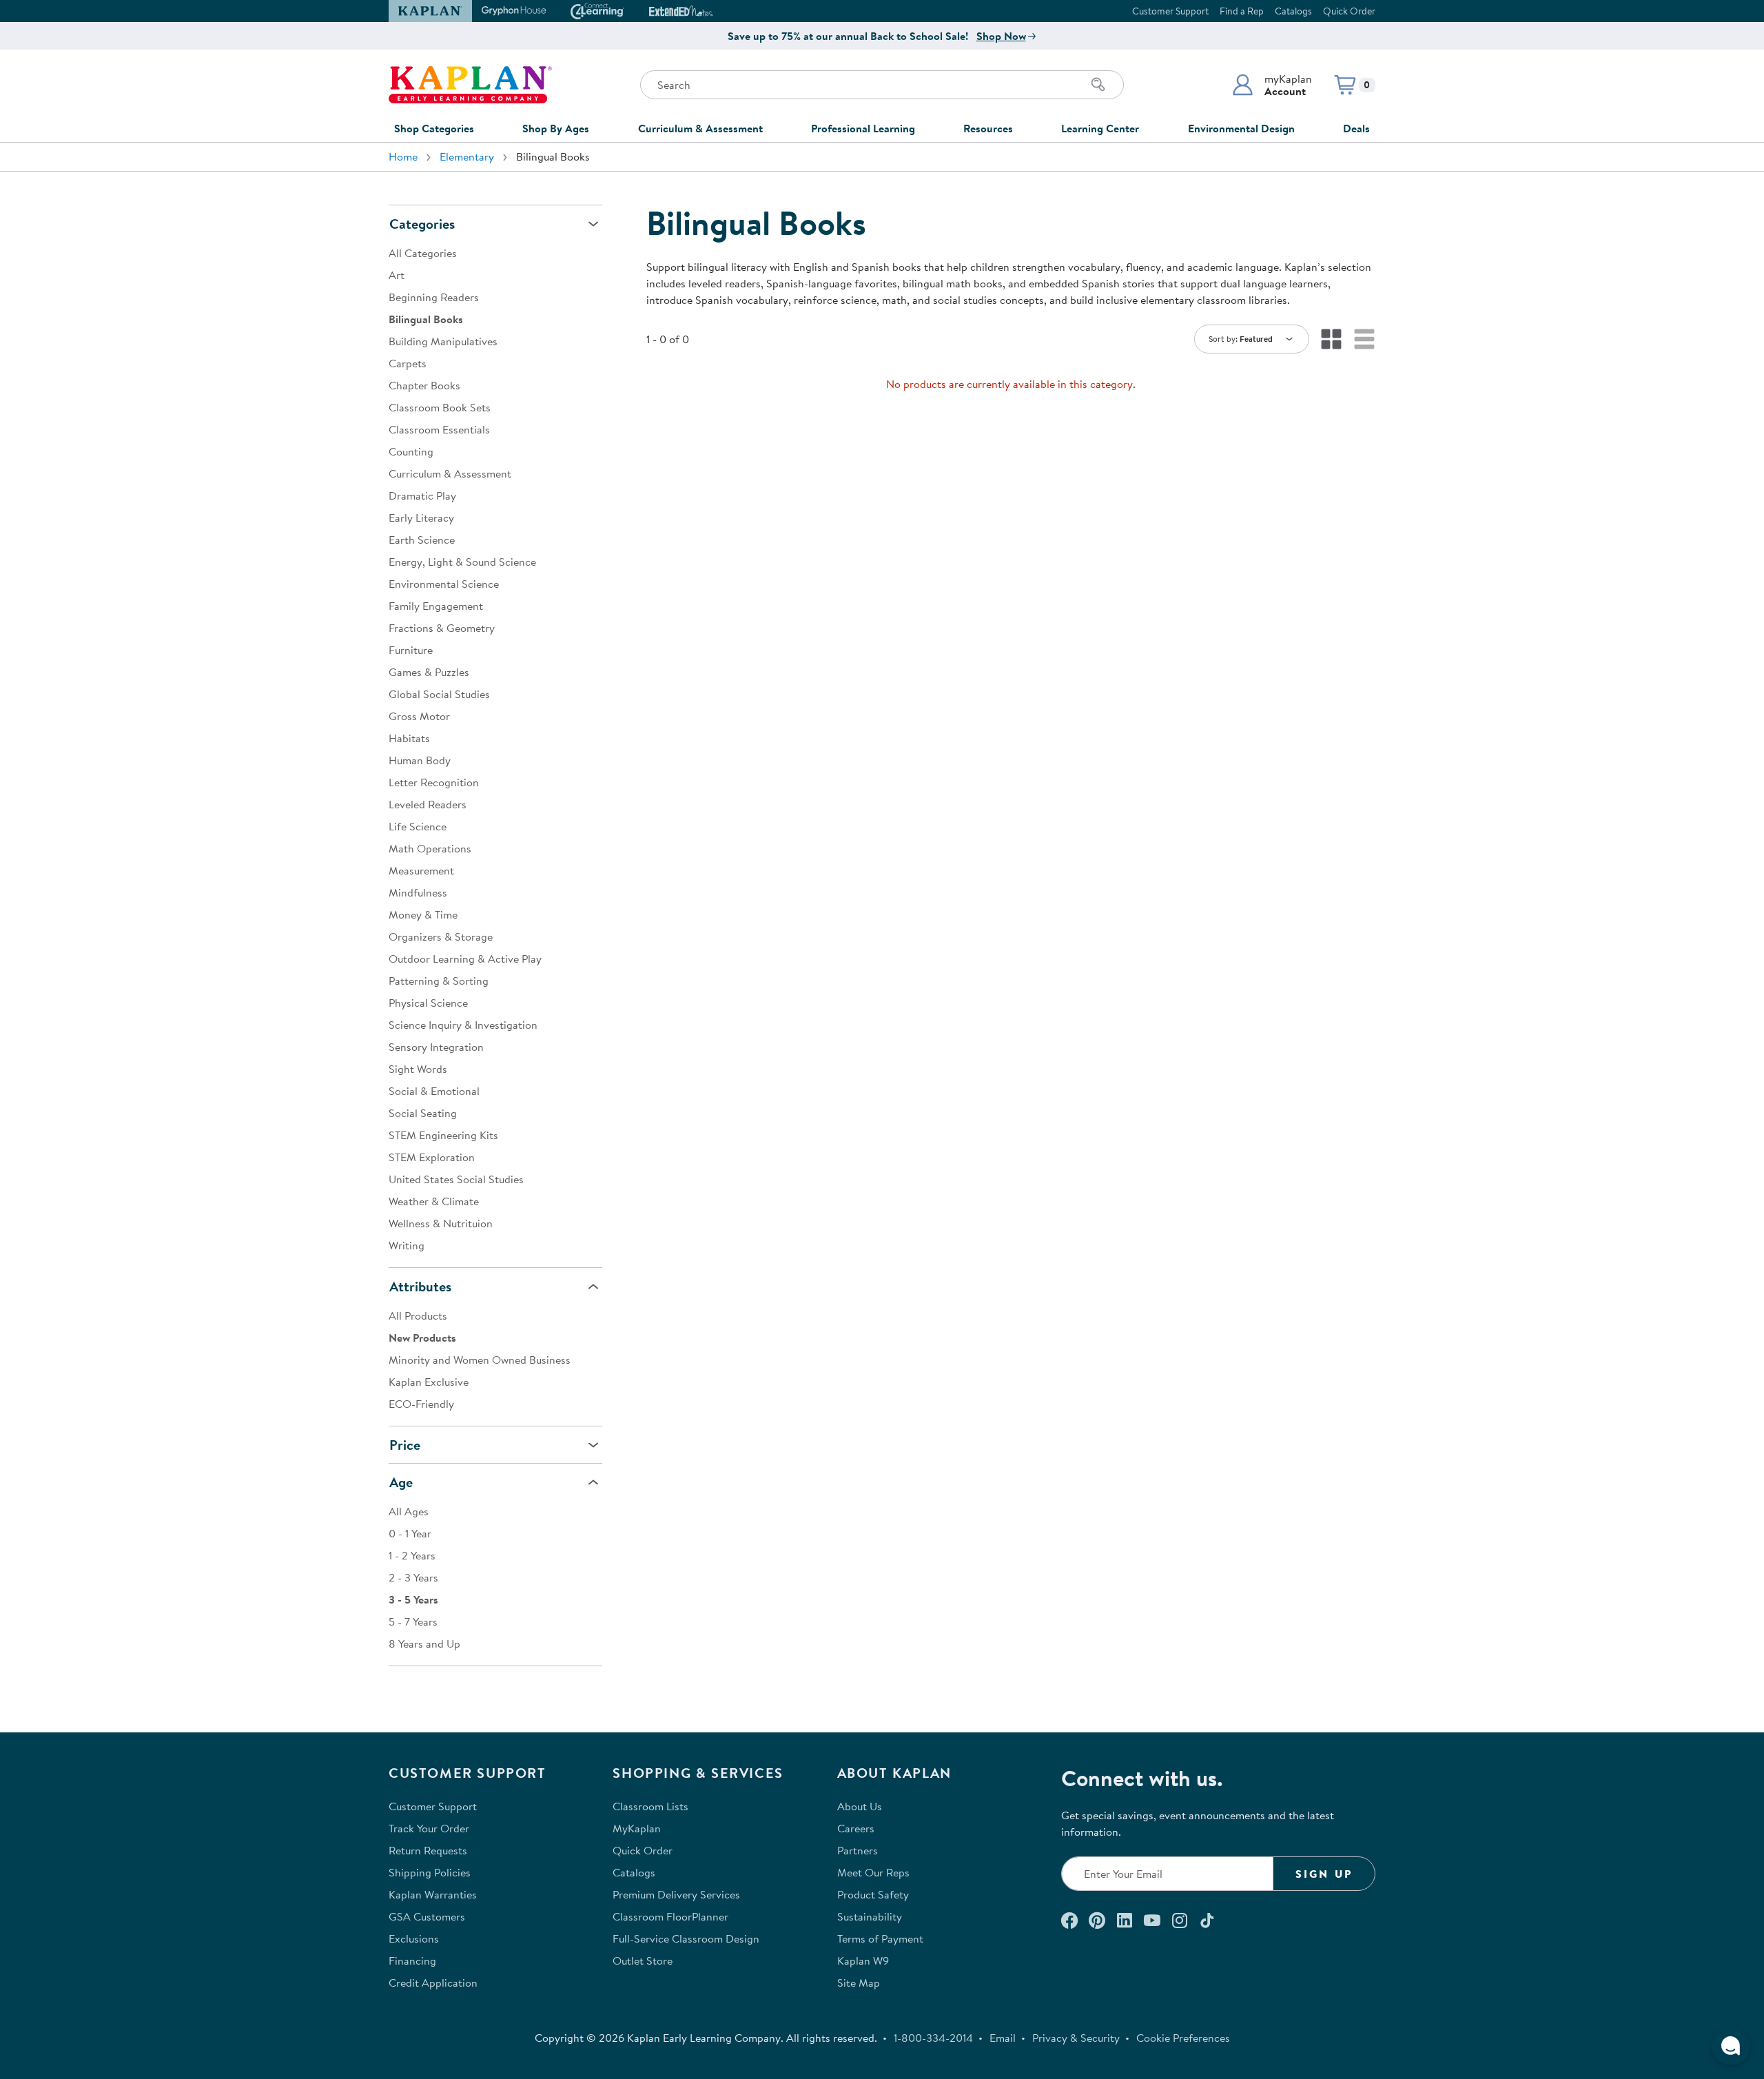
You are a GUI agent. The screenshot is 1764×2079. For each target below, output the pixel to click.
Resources (988, 128)
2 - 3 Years (413, 1577)
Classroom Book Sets (440, 407)
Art (397, 275)
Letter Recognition (434, 782)
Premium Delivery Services (676, 1894)
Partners (858, 1850)
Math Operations (430, 848)
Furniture (411, 650)
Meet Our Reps (873, 1872)
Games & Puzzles (429, 672)
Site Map (859, 1983)
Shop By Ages (556, 128)
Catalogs (1293, 11)
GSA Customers (427, 1916)
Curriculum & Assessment (700, 128)
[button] (1272, 85)
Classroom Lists (650, 1806)
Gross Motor (419, 716)
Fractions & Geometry (442, 628)
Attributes (420, 1286)
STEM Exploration (432, 1157)
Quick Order (1349, 11)
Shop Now (1001, 36)
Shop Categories (434, 128)
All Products (418, 1315)
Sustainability (870, 1916)
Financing (412, 1960)
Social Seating (423, 1113)
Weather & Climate (434, 1201)
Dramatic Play (422, 495)
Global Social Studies (439, 694)
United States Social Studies (456, 1179)
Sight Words (418, 1069)
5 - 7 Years (413, 1621)
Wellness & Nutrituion (441, 1223)
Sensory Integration (436, 1047)
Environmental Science (444, 584)
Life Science (418, 826)
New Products (422, 1338)
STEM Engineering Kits (443, 1135)
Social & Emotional (434, 1091)
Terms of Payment (880, 1938)
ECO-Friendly (421, 1404)
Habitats (409, 738)
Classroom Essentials (439, 429)
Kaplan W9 (863, 1960)
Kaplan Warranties (433, 1894)
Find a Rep (1242, 11)
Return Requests (428, 1850)
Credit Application (433, 1983)
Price (405, 1445)
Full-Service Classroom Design (686, 1938)
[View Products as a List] (1364, 339)
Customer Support (1170, 11)
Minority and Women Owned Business (480, 1360)
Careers (856, 1828)
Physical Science (428, 1003)
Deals (1356, 128)
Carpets (408, 363)
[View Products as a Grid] (1331, 339)
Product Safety (873, 1894)
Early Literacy (421, 518)
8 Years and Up (424, 1643)
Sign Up (1324, 1874)
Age (401, 1482)
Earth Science (422, 540)
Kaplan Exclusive (429, 1382)
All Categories (423, 253)
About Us (860, 1806)
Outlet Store (643, 1960)
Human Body (420, 760)
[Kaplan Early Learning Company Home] (470, 85)
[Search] (1098, 85)
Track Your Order (429, 1828)
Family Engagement (436, 606)
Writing (407, 1245)
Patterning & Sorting (439, 981)
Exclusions (414, 1938)
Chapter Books (424, 385)
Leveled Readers (428, 804)
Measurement (421, 870)
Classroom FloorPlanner (670, 1916)
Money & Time (423, 914)
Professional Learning (863, 128)
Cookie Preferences (1183, 2038)
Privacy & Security (1076, 2038)
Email (1003, 2038)
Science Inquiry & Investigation (463, 1025)
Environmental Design (1241, 128)
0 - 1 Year (410, 1533)
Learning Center (1100, 128)
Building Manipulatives (443, 341)
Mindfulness (418, 892)
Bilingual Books (426, 319)
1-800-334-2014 (933, 2038)
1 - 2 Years (412, 1555)
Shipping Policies (430, 1872)
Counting (411, 451)
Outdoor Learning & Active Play (465, 959)
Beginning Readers (434, 297)
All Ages (409, 1511)
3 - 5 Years (413, 1599)
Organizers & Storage (441, 936)
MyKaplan (637, 1828)
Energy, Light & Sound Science (462, 562)
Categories (422, 224)
